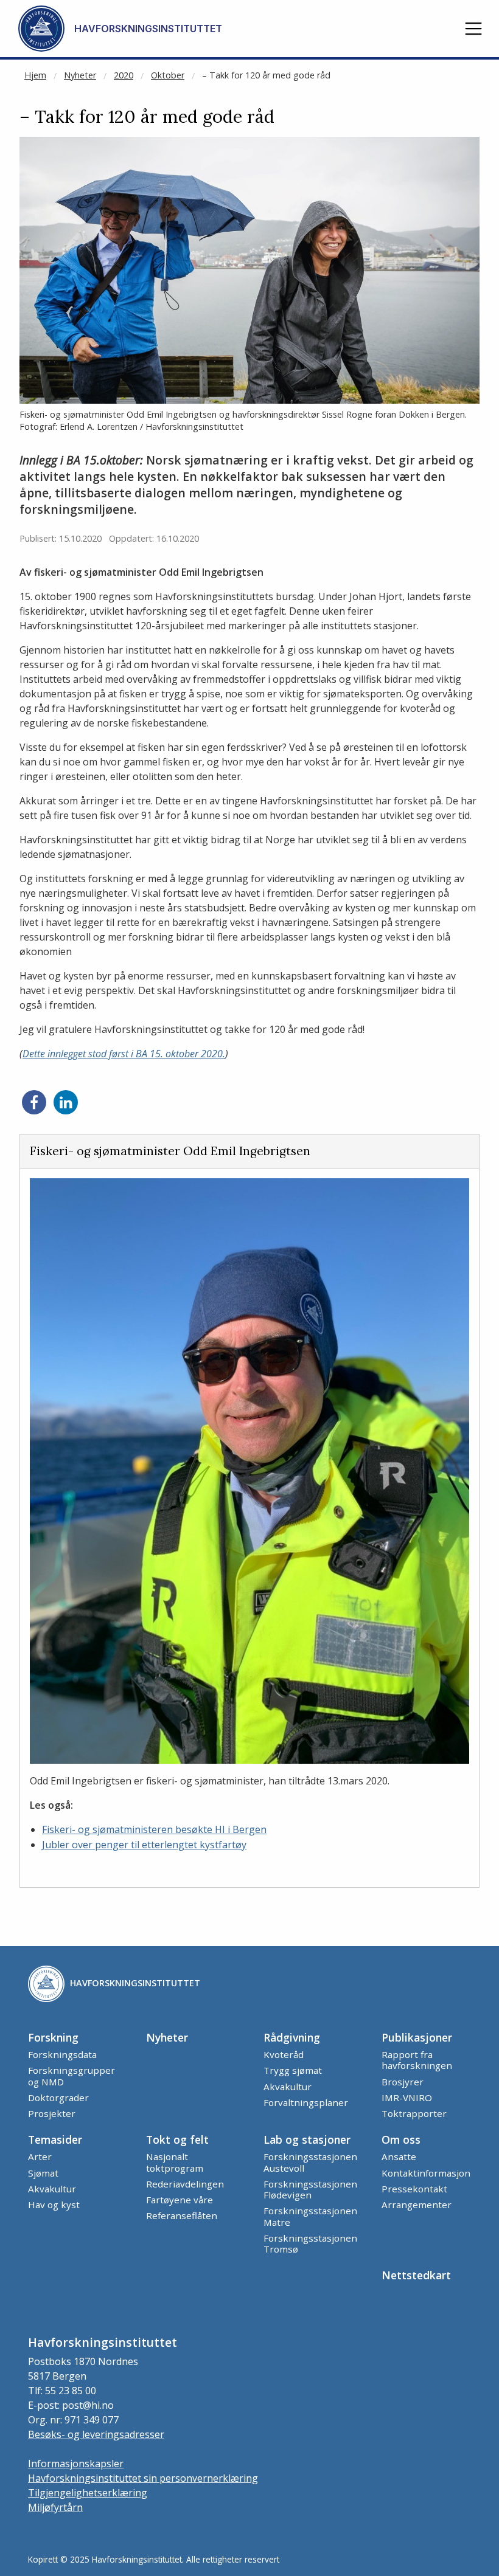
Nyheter (80, 75)
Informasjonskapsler (76, 2464)
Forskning (53, 2037)
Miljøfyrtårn (55, 2507)
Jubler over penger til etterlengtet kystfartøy (144, 1845)
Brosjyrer (403, 2082)
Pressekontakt (414, 2189)
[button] (473, 29)
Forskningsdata (62, 2054)
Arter (40, 2156)
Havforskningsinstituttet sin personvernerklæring (143, 2478)
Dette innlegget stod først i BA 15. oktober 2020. (124, 1054)
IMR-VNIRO (407, 2098)
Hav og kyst (54, 2205)
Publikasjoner (417, 2037)
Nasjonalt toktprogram (175, 2162)
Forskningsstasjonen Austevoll (310, 2162)
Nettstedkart (416, 2275)
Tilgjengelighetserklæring (88, 2493)
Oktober (168, 75)
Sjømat (43, 2173)
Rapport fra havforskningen (417, 2060)
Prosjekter (52, 2113)
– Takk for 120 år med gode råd (266, 75)
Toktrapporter (414, 2113)
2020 (124, 75)
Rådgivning (292, 2037)
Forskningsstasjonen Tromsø (310, 2243)
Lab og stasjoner (307, 2139)
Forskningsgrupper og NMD (72, 2076)
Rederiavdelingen (185, 2184)
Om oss (401, 2139)
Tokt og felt (177, 2139)
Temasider (55, 2139)
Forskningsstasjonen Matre (310, 2216)
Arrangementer (417, 2205)
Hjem (35, 75)
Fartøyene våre (180, 2200)
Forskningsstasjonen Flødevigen (310, 2189)
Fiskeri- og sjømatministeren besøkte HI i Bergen (154, 1829)
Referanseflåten (182, 2215)
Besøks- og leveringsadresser (96, 2434)
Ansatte (399, 2156)
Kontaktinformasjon (426, 2173)
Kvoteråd (284, 2054)
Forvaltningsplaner (306, 2102)
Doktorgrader (58, 2098)
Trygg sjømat (293, 2070)
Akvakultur (288, 2087)
